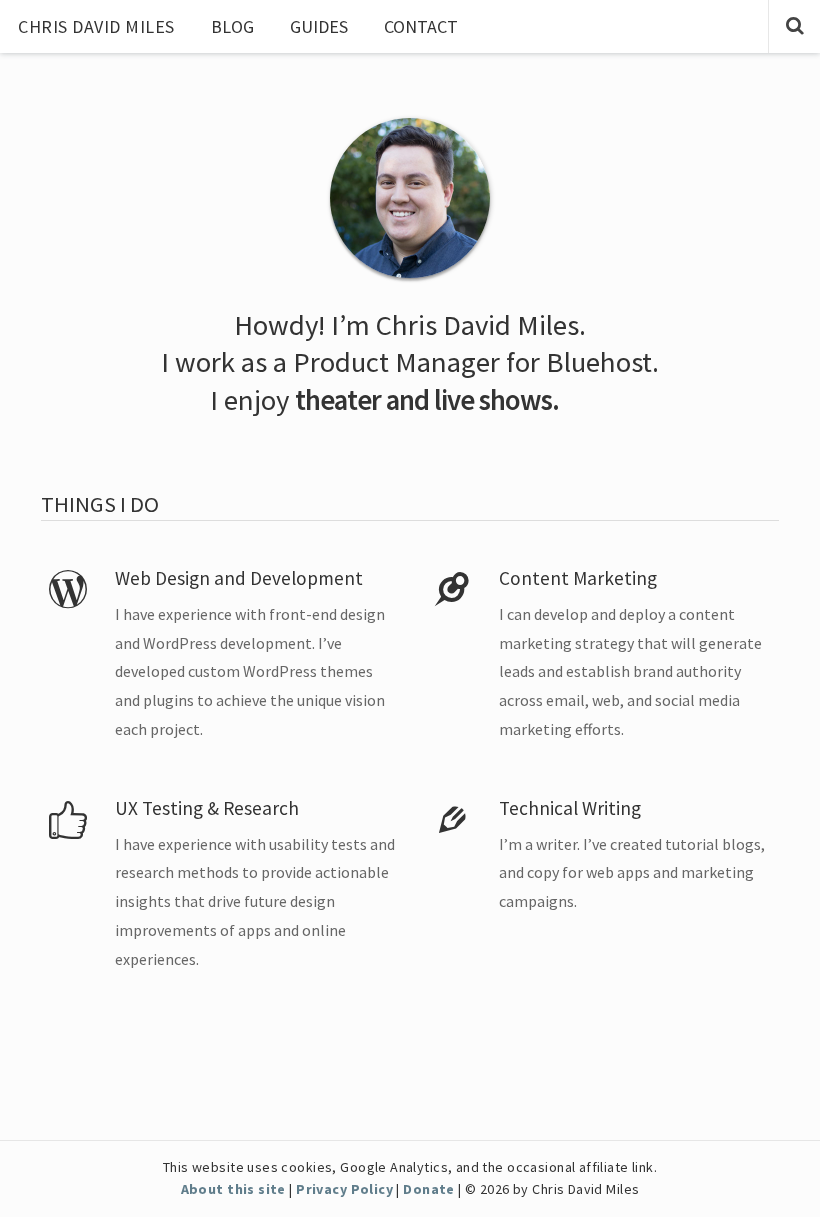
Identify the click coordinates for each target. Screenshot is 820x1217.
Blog (232, 26)
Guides (319, 26)
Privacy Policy (344, 1189)
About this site (233, 1189)
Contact (421, 26)
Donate (429, 1189)
